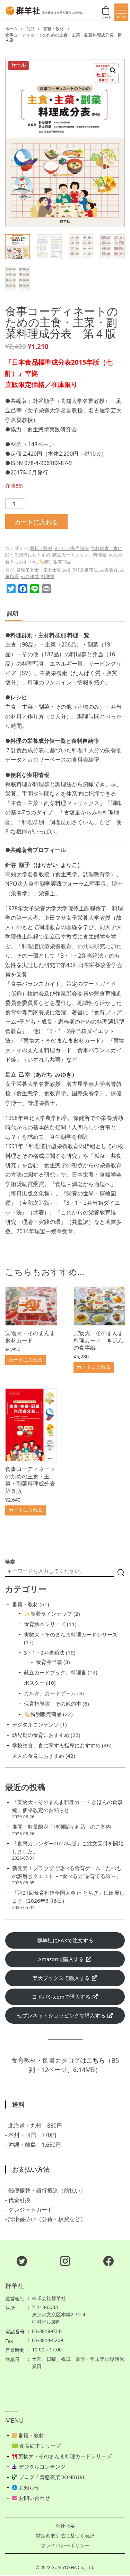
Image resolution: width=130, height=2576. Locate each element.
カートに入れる (36, 522)
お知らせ (28, 2487)
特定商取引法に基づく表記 (65, 2536)
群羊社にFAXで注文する (65, 1940)
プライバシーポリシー (65, 2545)
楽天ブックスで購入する (62, 1978)
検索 (10, 1562)
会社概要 (65, 2526)
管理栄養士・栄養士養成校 (43, 570)
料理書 (48, 576)
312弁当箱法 (85, 570)
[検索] (121, 1573)
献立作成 (30, 576)
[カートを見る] (107, 12)
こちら (96, 2060)
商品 (31, 29)
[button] (113, 71)
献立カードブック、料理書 (79, 555)
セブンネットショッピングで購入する (62, 2015)
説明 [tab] (13, 613)
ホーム (11, 29)
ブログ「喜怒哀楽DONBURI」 (53, 2477)
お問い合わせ (34, 2498)
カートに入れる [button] (26, 1360)
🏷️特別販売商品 (55, 562)
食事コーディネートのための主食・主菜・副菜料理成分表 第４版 (63, 38)
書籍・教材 (53, 29)
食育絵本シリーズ (40, 2446)
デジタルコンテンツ (41, 2467)
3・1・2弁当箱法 (72, 548)
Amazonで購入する (62, 1959)
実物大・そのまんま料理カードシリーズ (64, 2456)
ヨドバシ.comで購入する (62, 1997)
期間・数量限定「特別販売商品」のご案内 (62, 1827)
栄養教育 (109, 570)
